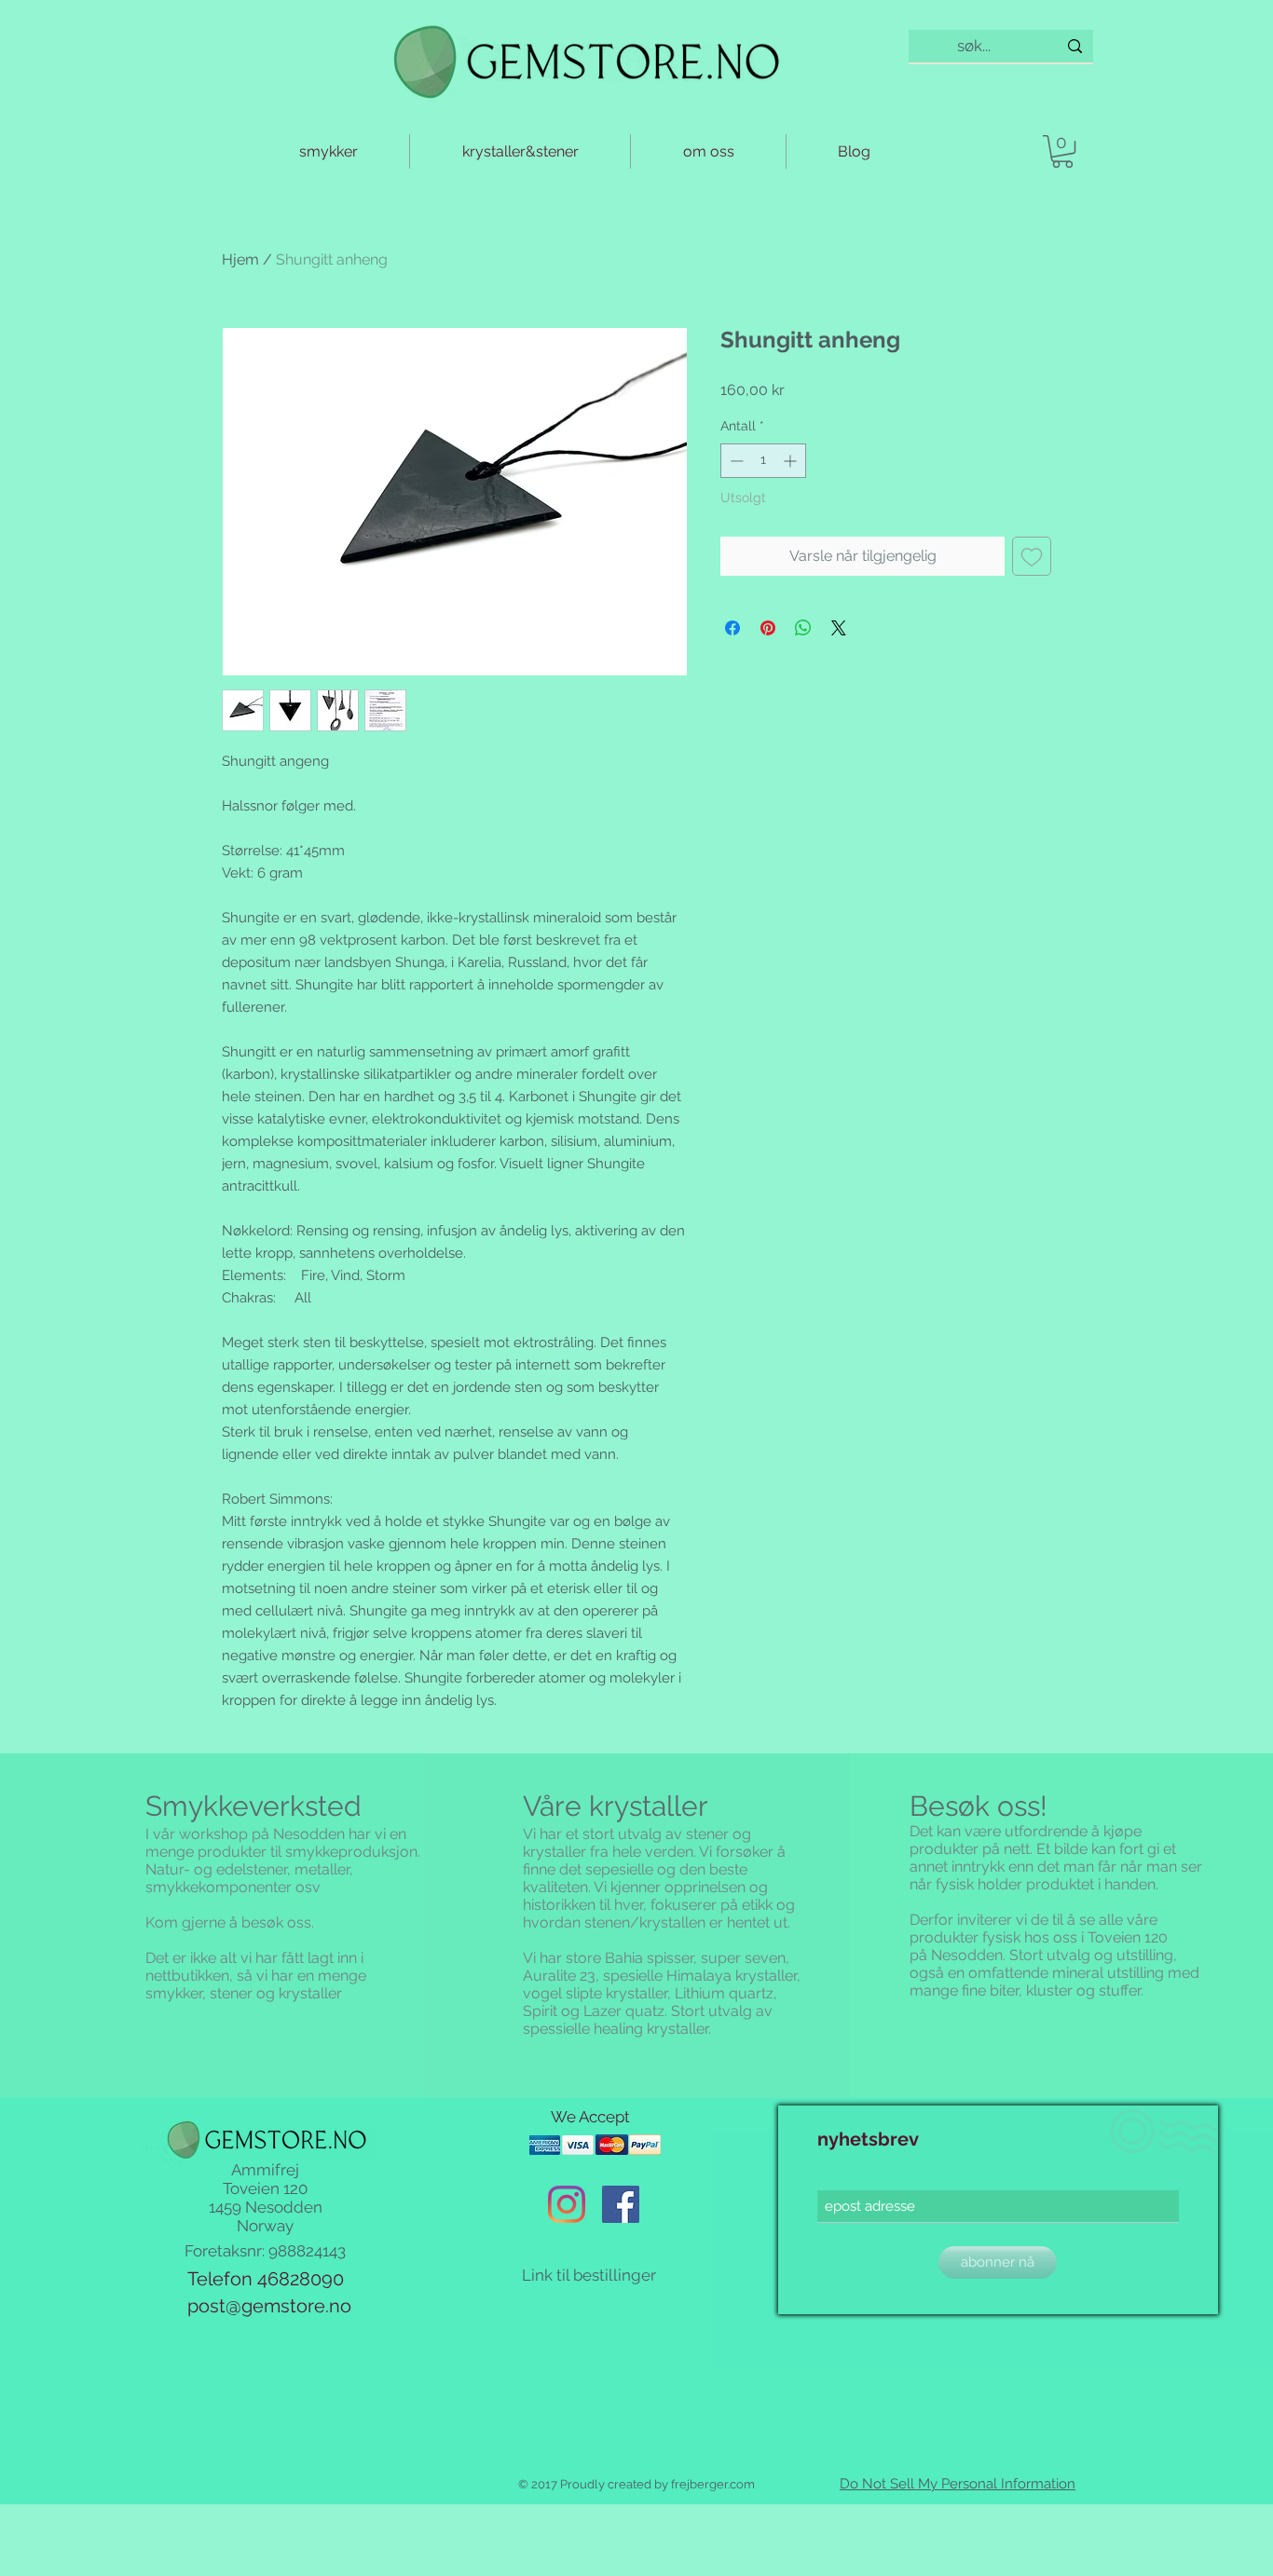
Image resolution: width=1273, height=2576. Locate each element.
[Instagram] (567, 2204)
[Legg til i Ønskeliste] (1032, 556)
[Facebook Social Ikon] (621, 2204)
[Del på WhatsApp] (803, 628)
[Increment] (792, 461)
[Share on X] (839, 628)
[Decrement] (735, 461)
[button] (1062, 151)
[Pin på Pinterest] (768, 628)
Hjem (240, 259)
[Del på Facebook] (732, 628)
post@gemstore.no (269, 2306)
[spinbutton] (763, 461)
